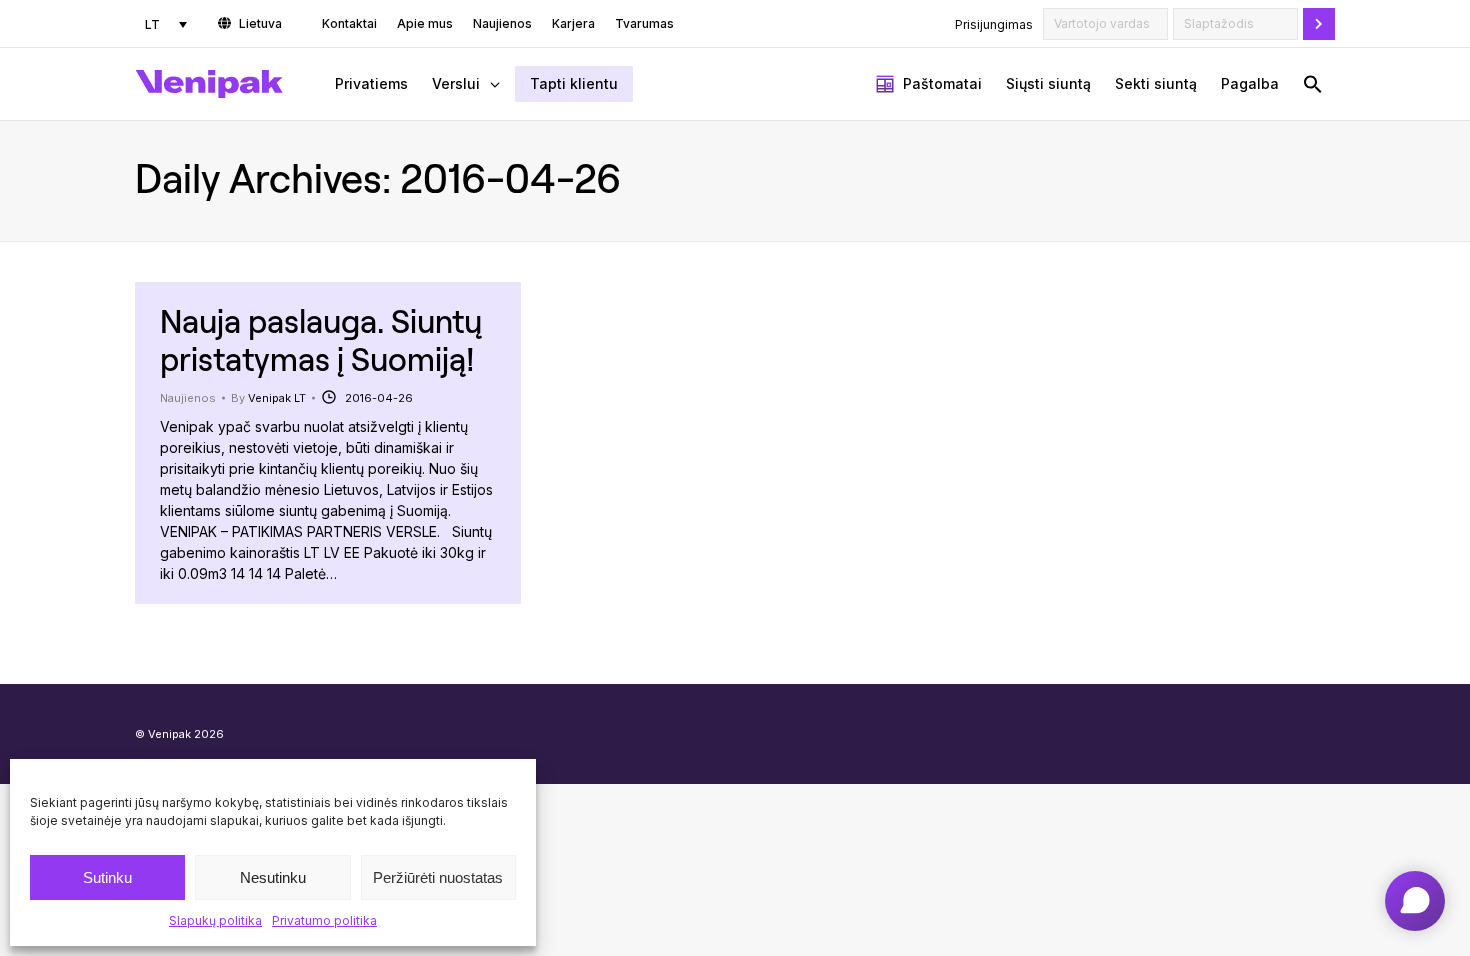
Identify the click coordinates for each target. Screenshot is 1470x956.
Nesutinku (273, 877)
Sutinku (107, 877)
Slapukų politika (215, 920)
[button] (1313, 84)
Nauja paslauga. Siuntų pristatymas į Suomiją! (321, 339)
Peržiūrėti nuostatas (438, 877)
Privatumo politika (324, 920)
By (268, 398)
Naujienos (188, 398)
